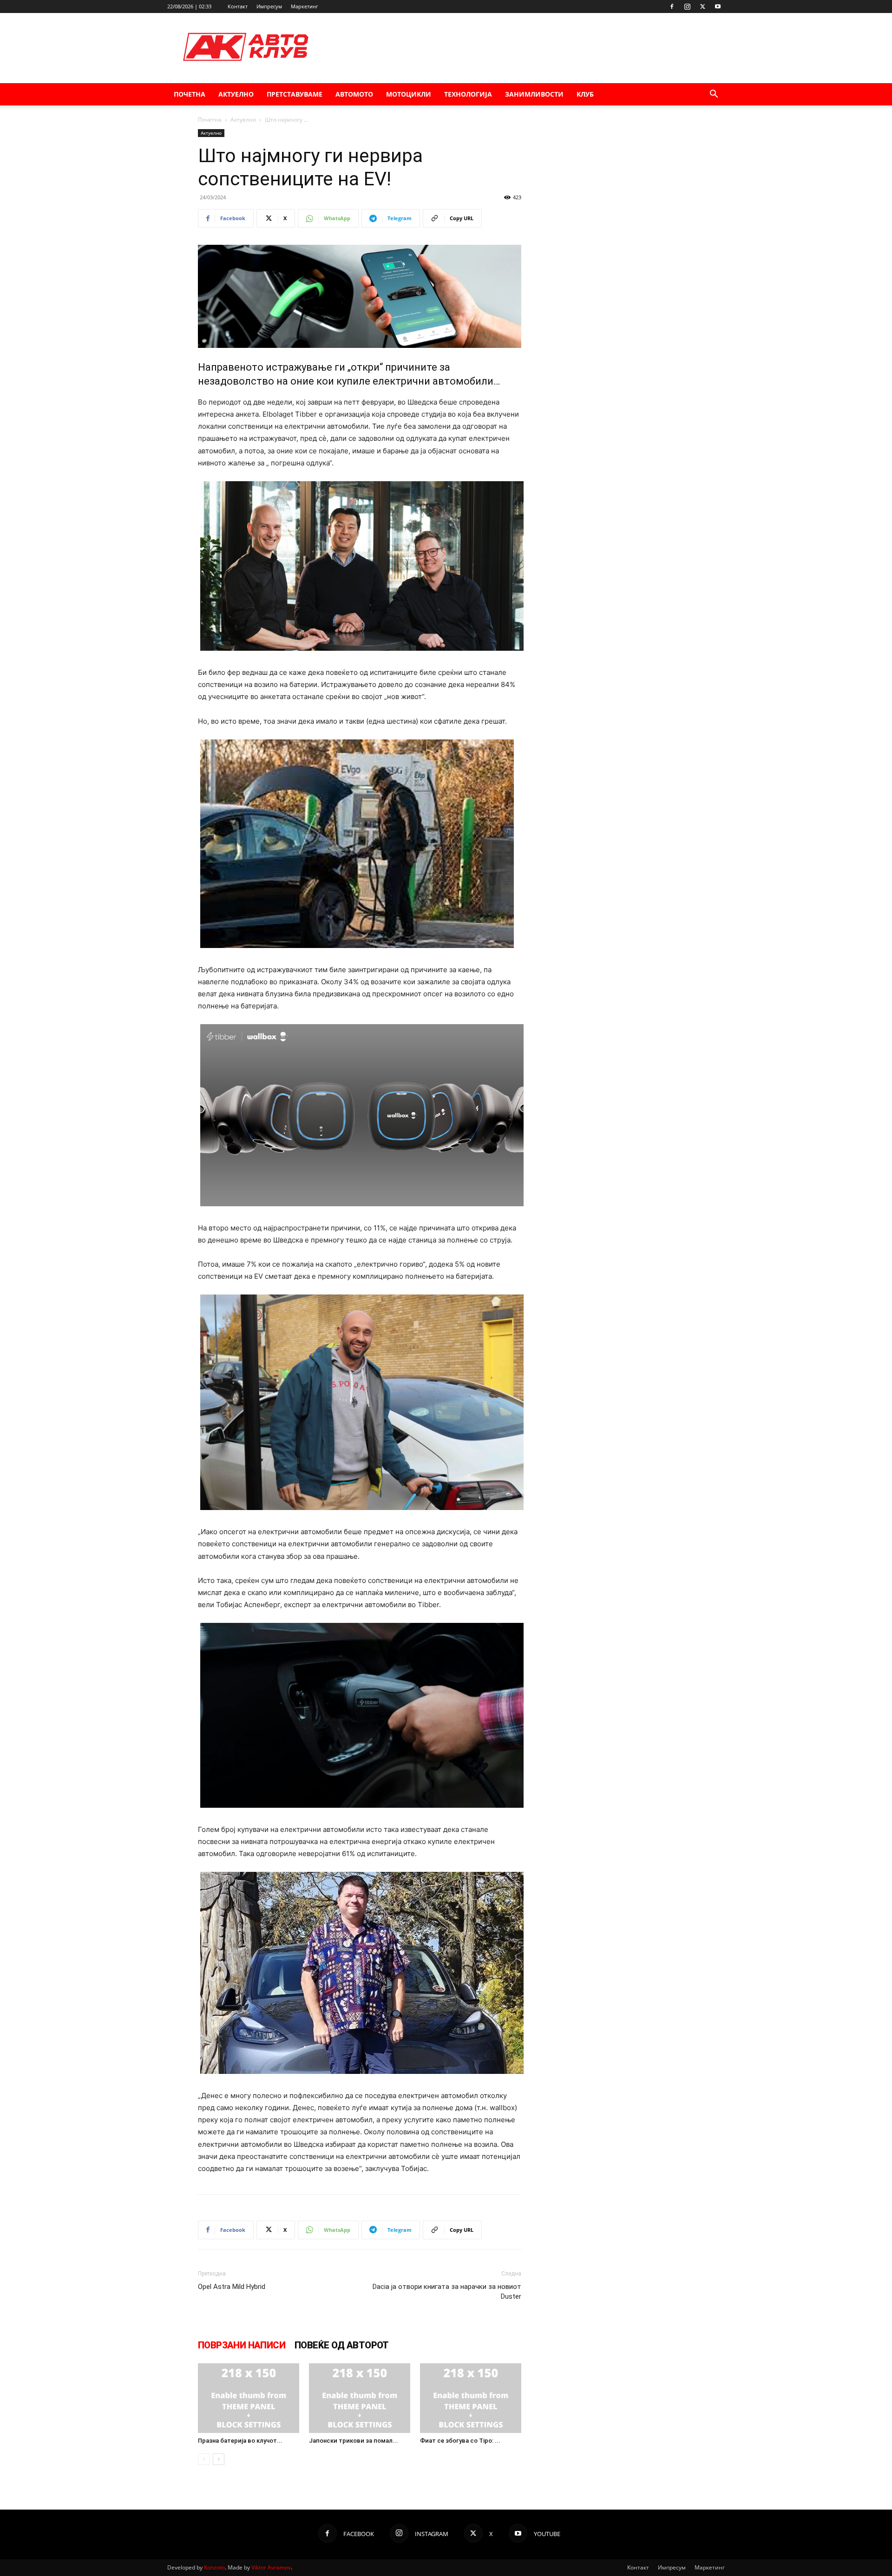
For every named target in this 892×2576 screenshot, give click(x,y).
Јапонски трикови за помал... (354, 2441)
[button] (714, 95)
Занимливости (534, 94)
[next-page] (219, 2459)
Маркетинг (305, 6)
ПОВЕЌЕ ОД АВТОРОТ (342, 2345)
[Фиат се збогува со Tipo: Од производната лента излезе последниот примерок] (471, 2398)
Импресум (269, 6)
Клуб (585, 94)
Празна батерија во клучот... (240, 2441)
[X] (702, 7)
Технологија (468, 94)
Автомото (354, 94)
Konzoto (214, 2567)
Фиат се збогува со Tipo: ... (460, 2441)
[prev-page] (204, 2459)
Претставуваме (295, 94)
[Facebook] (672, 7)
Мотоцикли (409, 94)
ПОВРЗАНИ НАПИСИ (242, 2345)
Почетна (190, 94)
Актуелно (236, 94)
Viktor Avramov (271, 2567)
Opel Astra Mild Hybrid (232, 2287)
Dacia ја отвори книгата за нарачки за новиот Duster (447, 2292)
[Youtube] (718, 7)
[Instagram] (687, 7)
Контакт (238, 6)
